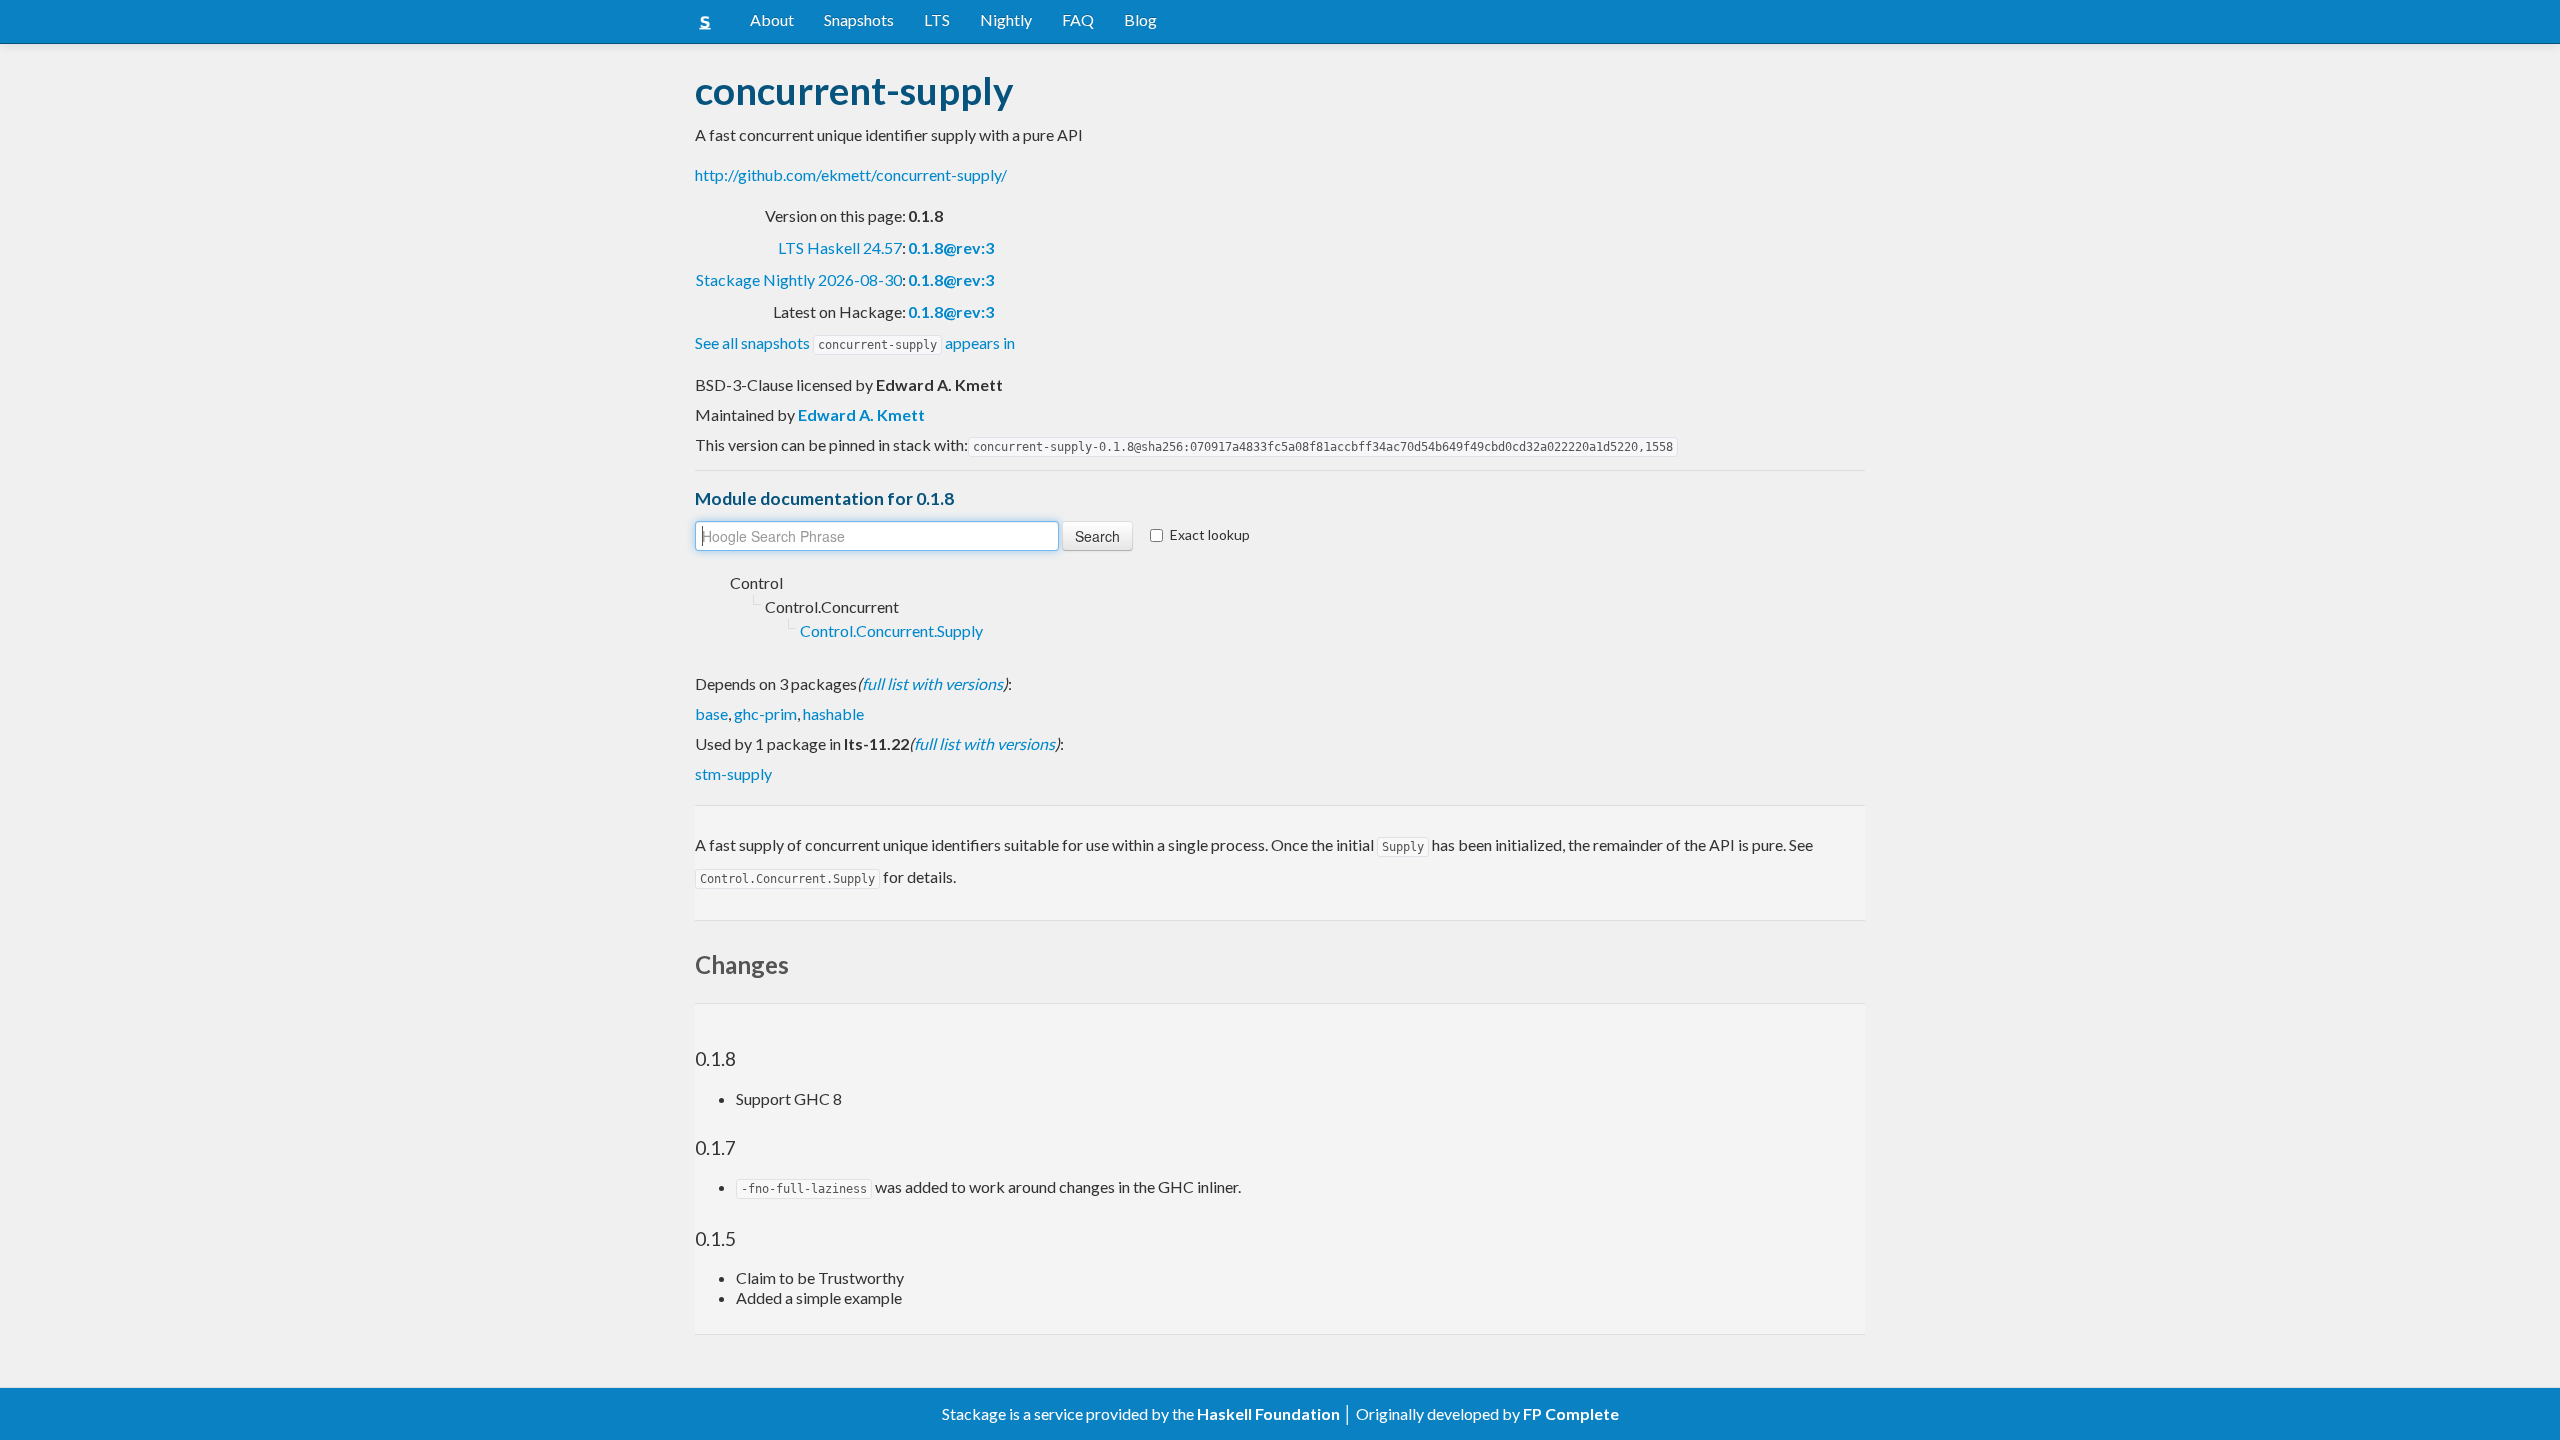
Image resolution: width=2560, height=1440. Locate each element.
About (772, 19)
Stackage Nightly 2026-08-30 (799, 279)
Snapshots (859, 19)
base (711, 713)
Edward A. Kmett (861, 414)
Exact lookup (1210, 534)
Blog (1140, 19)
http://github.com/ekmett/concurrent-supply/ (851, 174)
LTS (937, 19)
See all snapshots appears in (855, 342)
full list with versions (932, 683)
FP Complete (1571, 1413)
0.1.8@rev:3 (951, 247)
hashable (833, 713)
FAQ (1078, 19)
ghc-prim (765, 713)
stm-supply (733, 773)
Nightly (1006, 19)
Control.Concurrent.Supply (891, 630)
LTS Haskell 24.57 (840, 247)
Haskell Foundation (1268, 1413)
